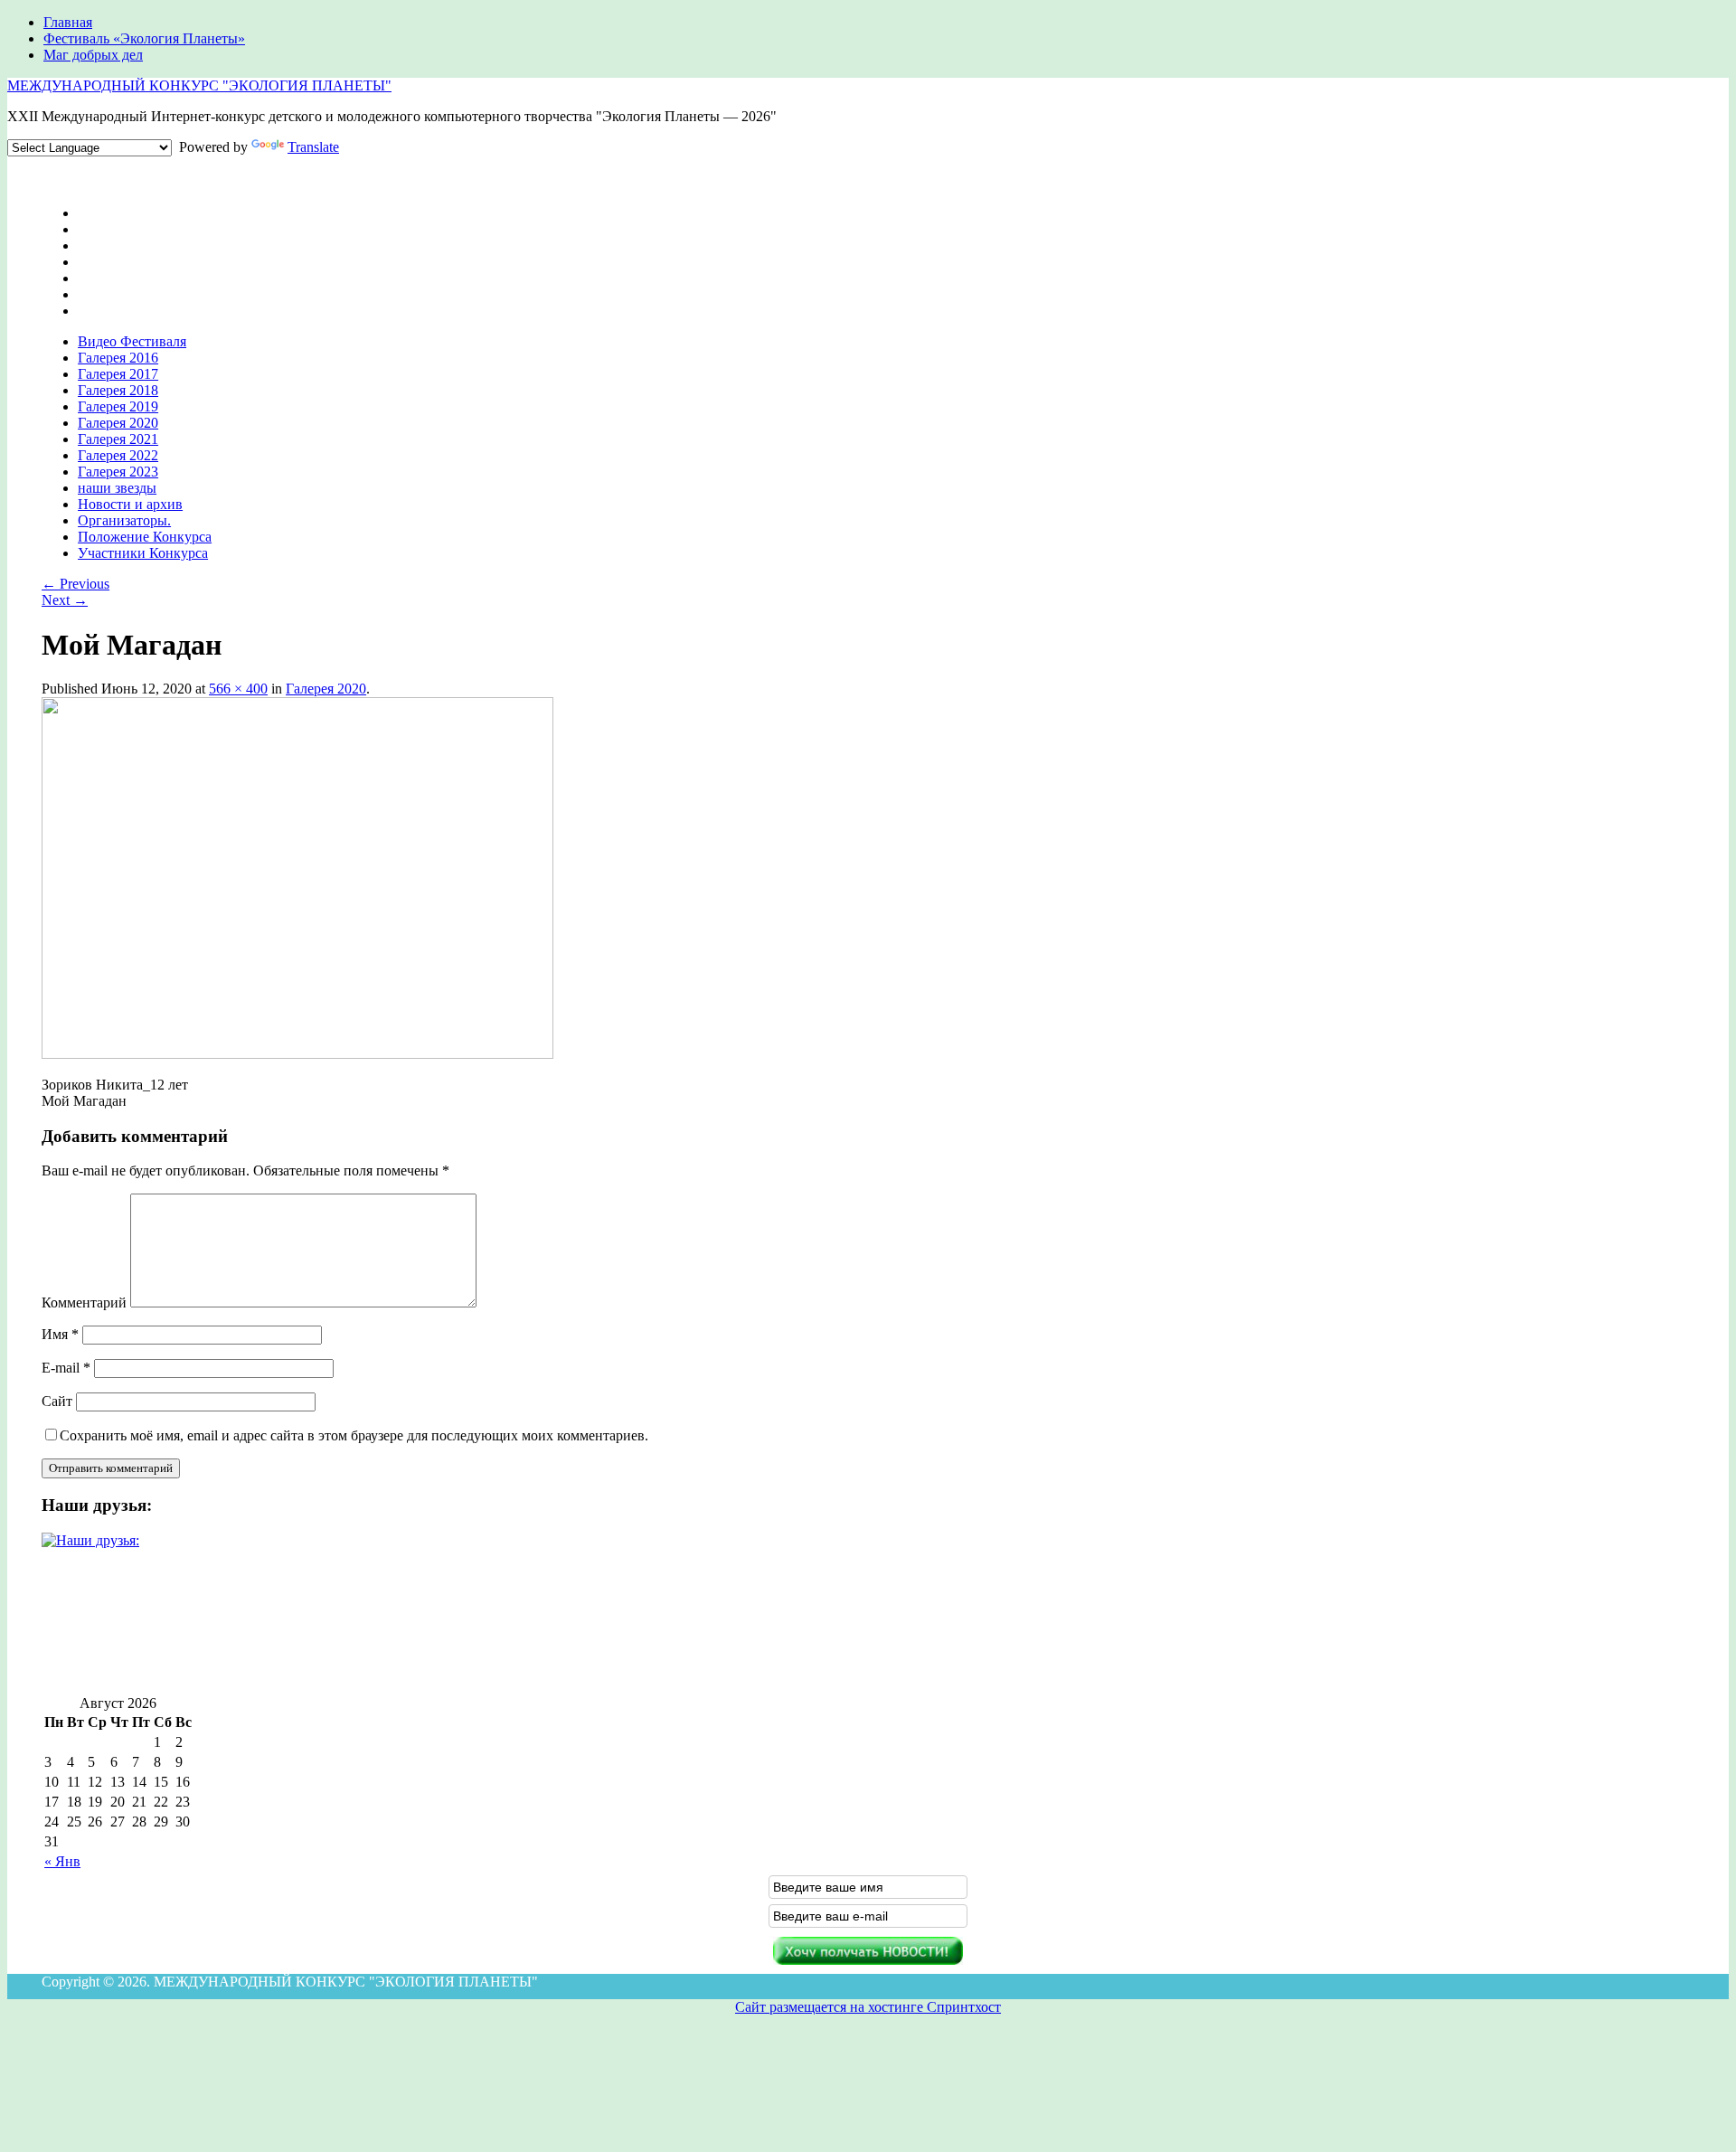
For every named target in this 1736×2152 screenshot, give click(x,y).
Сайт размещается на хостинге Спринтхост (868, 2007)
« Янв (62, 1861)
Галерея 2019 (118, 406)
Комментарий (84, 1303)
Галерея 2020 (118, 423)
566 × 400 (238, 689)
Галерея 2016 (118, 358)
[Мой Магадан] (297, 1054)
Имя (60, 1334)
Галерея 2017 (118, 374)
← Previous (75, 584)
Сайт (57, 1401)
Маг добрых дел (93, 55)
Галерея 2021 (118, 439)
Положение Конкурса (145, 537)
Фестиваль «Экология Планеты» (144, 38)
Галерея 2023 (118, 472)
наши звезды (117, 488)
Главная (68, 22)
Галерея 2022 (118, 455)
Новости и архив (130, 504)
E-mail (66, 1368)
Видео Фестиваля (132, 341)
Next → (65, 600)
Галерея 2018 (118, 390)
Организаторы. (124, 520)
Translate (313, 147)
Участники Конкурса (143, 553)
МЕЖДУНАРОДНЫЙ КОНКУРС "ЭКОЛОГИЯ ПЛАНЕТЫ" (199, 85)
